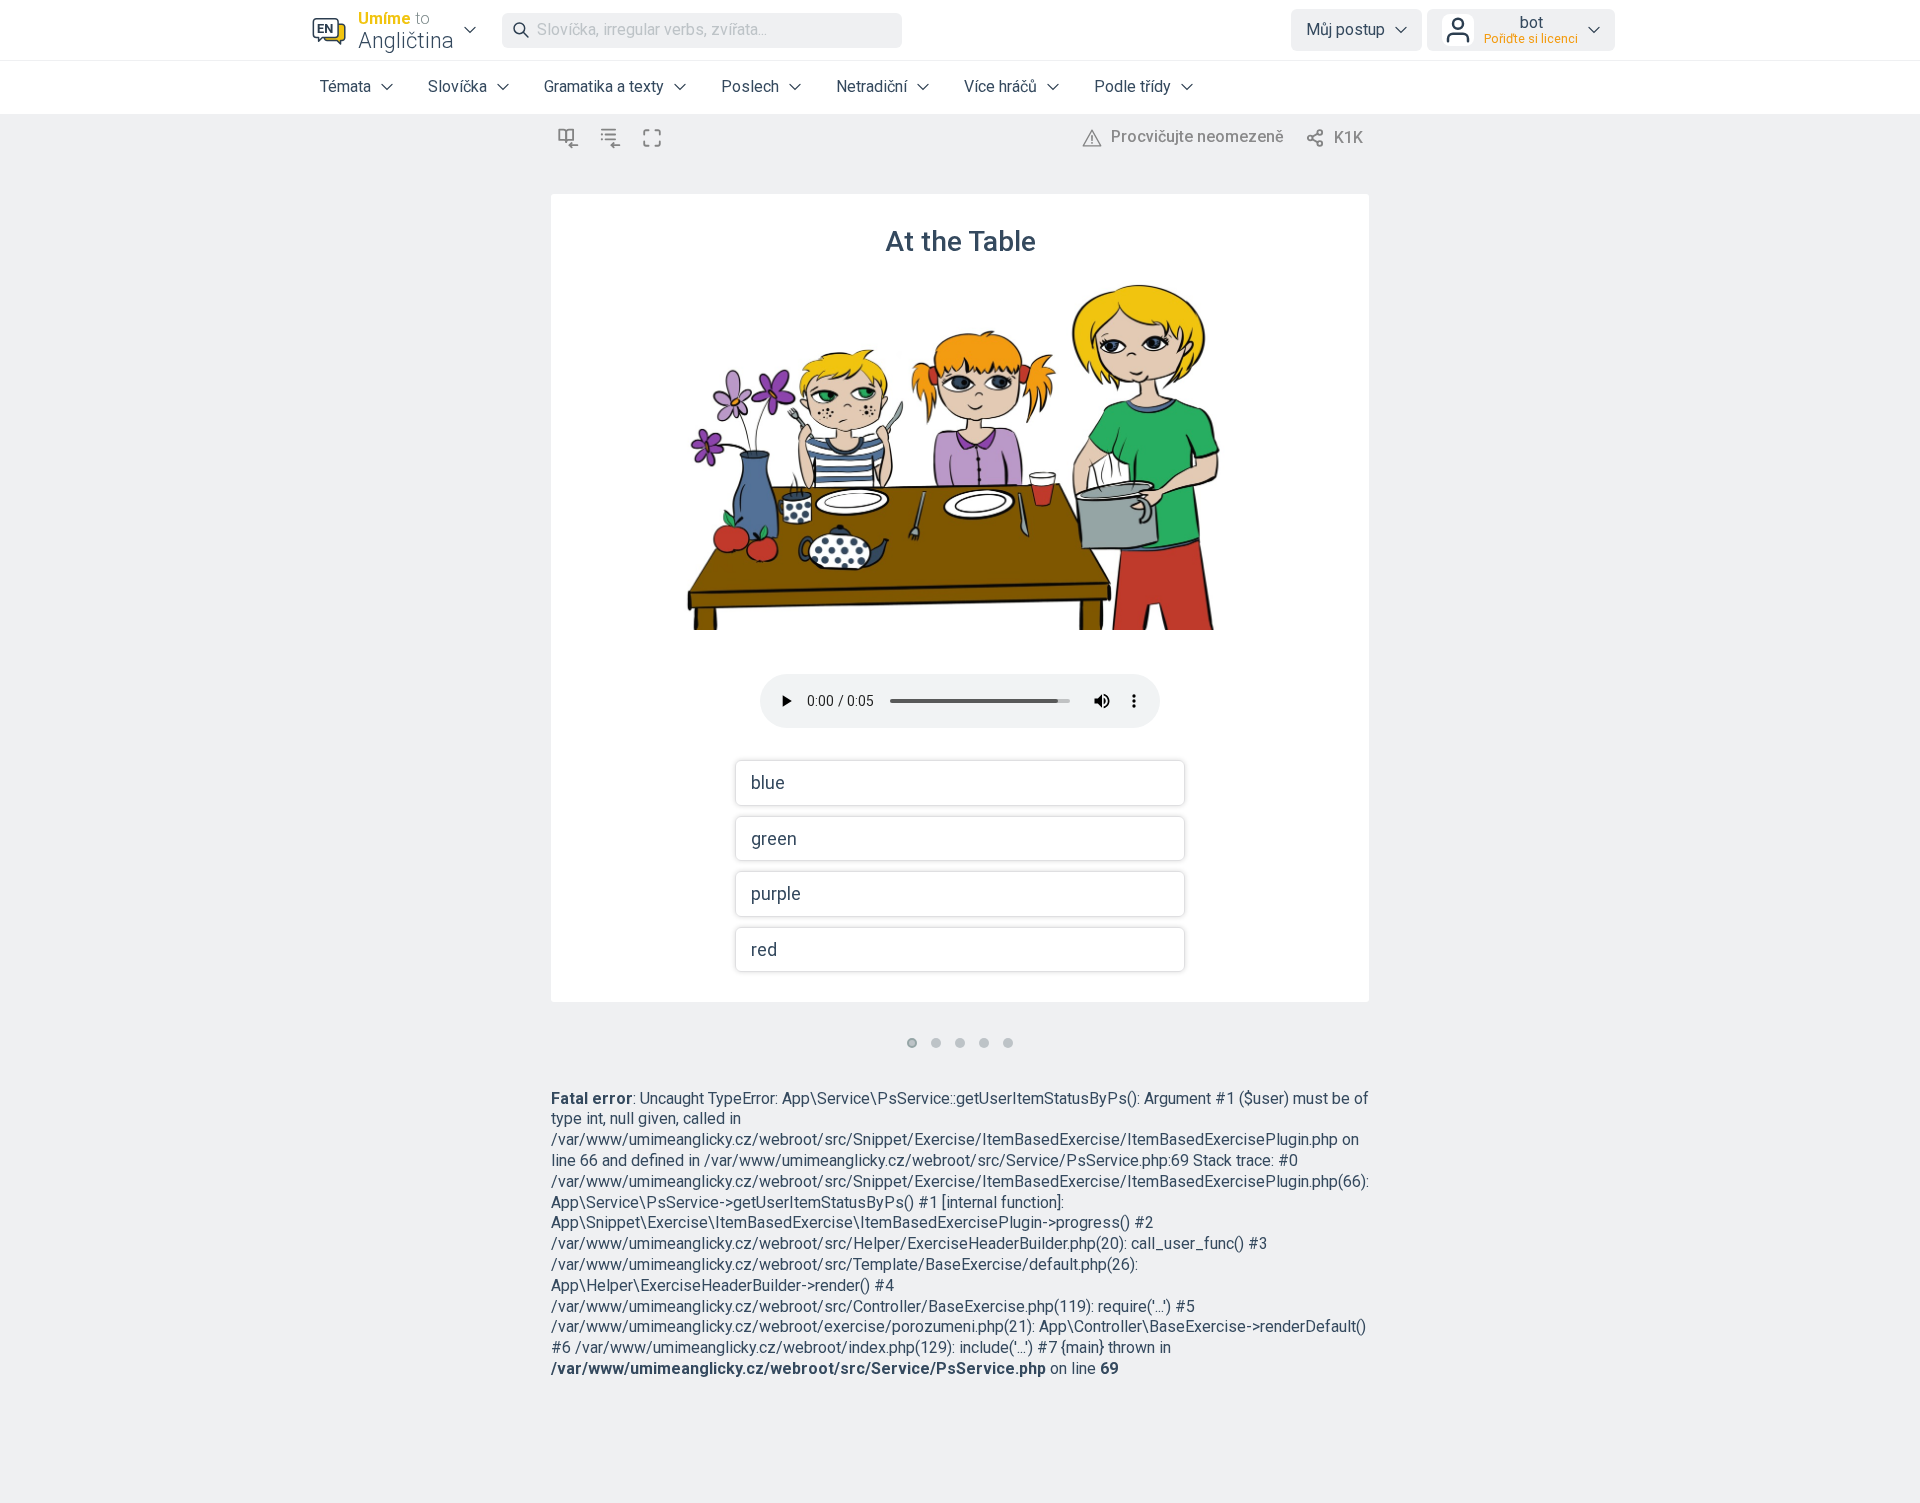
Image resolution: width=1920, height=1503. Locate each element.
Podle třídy (1132, 86)
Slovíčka (457, 86)
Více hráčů (1000, 86)
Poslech (750, 86)
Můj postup (1345, 29)
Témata (345, 86)
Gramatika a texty (604, 86)
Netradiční (871, 86)
